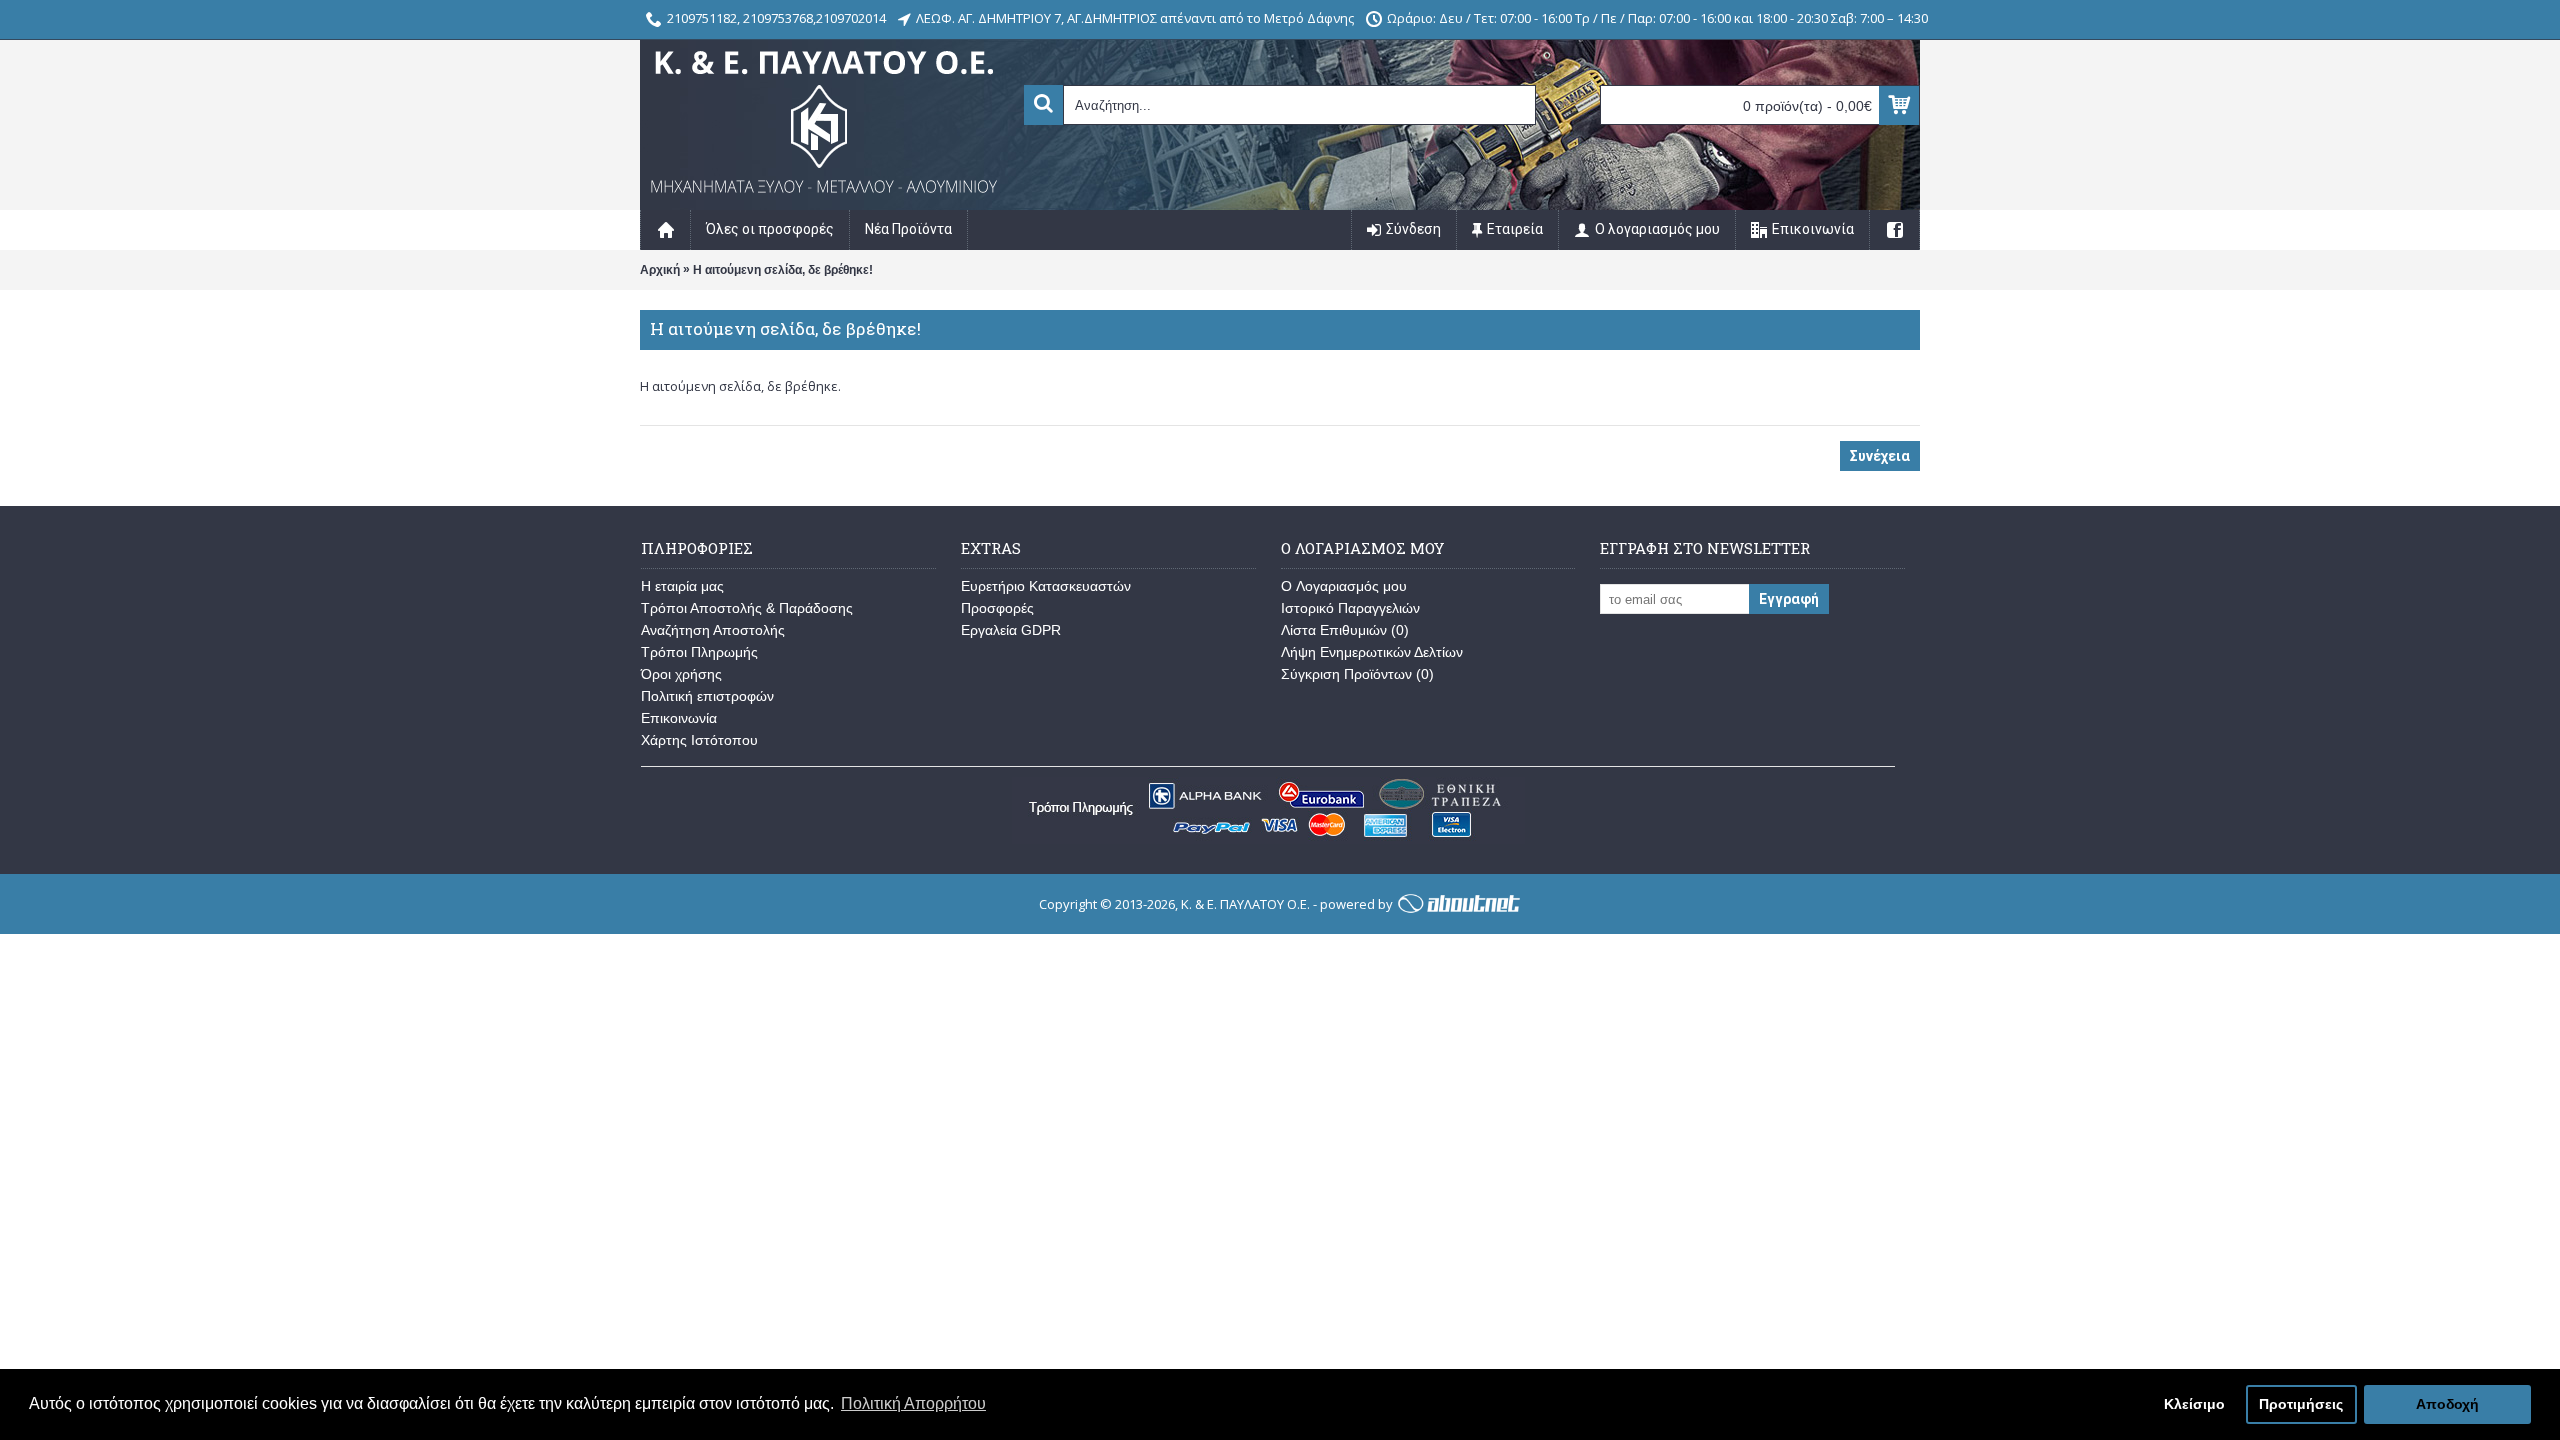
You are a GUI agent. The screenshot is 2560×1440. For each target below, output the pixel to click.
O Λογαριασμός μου (1344, 586)
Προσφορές (997, 608)
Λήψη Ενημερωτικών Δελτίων (1372, 652)
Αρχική (660, 270)
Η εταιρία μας (682, 586)
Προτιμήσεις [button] (2301, 1404)
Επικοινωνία (679, 718)
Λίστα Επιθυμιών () (1345, 630)
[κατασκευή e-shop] (1459, 904)
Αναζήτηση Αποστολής (713, 630)
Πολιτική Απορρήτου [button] (913, 1403)
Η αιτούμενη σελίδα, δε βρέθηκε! (783, 270)
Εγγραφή (1789, 599)
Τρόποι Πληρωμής (699, 652)
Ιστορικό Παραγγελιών (1350, 608)
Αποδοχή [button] (2447, 1404)
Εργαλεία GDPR (1011, 630)
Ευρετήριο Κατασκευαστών (1046, 586)
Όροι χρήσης (681, 674)
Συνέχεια (1880, 456)
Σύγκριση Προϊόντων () (1357, 674)
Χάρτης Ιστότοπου (699, 740)
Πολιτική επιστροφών (707, 696)
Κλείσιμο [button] (2194, 1404)
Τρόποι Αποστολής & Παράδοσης (747, 608)
